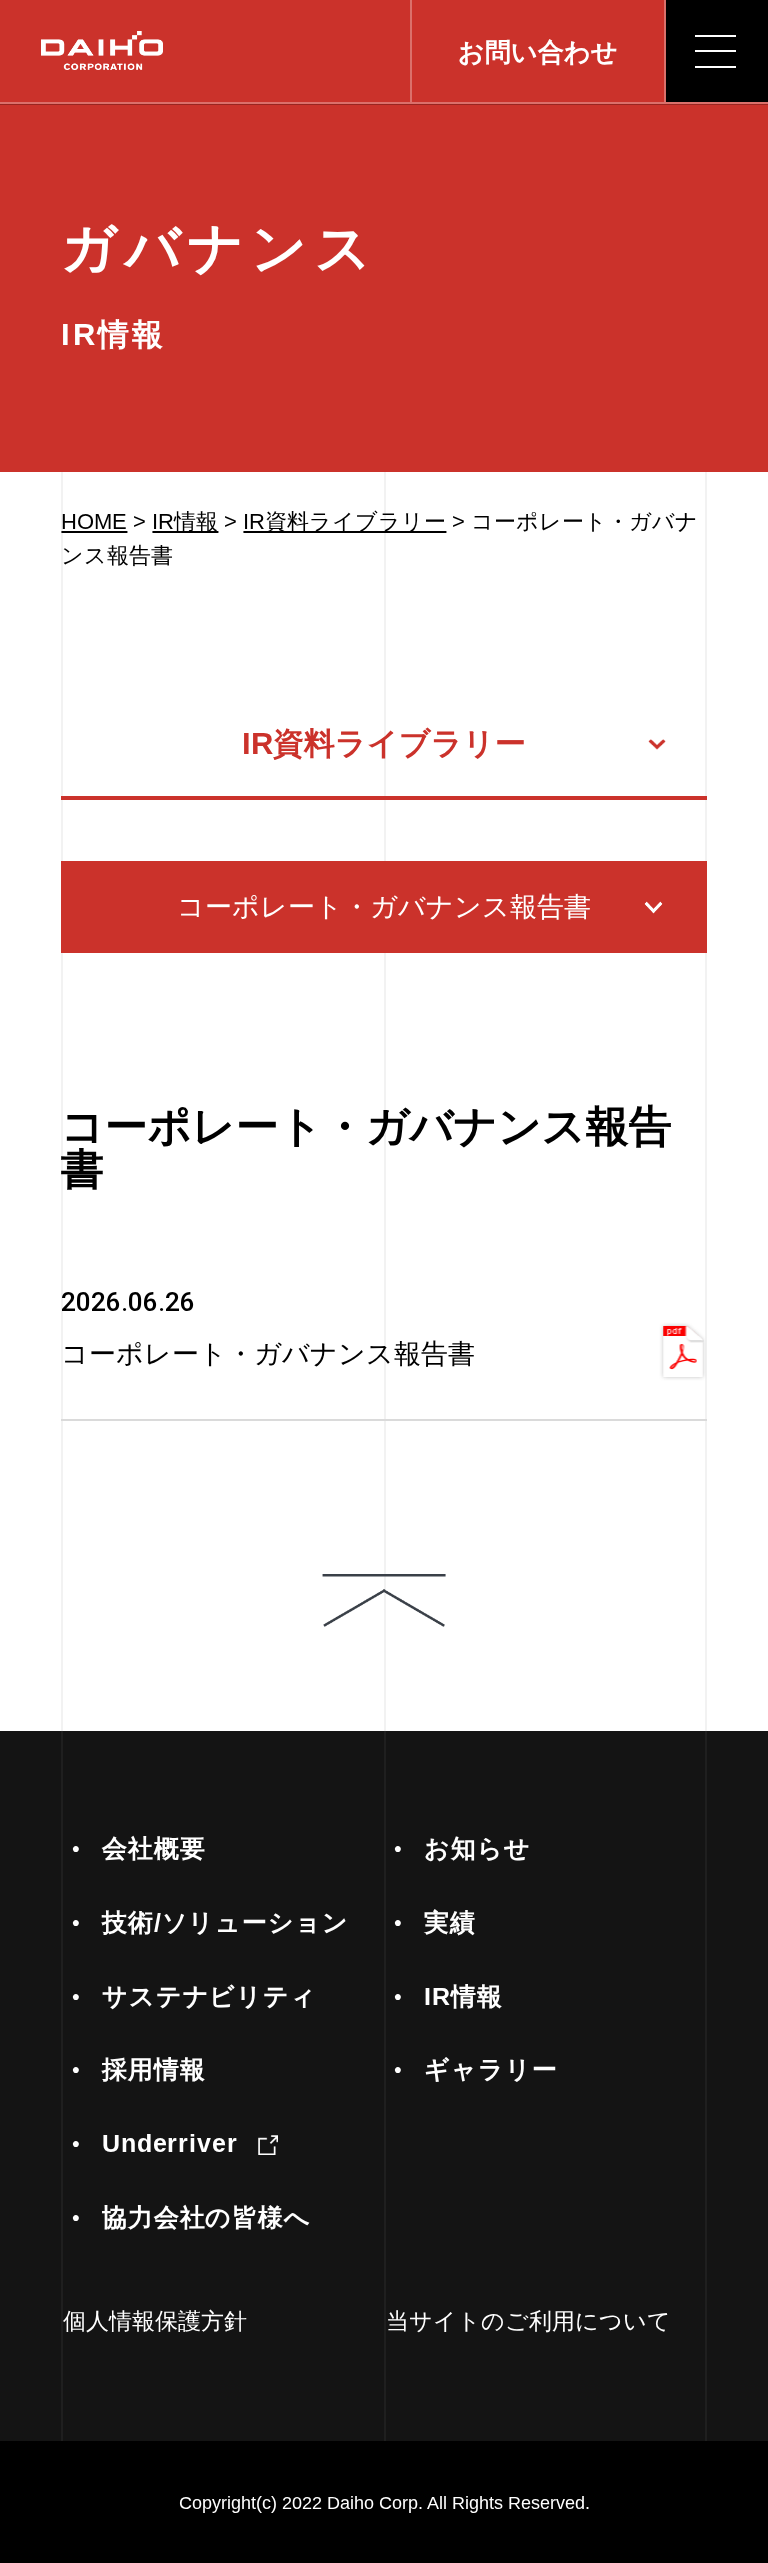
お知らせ (477, 1848)
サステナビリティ (210, 1996)
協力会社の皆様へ (207, 2217)
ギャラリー (491, 2069)
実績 (450, 1922)
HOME (94, 521)
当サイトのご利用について (528, 2321)
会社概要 (154, 1848)
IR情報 (185, 521)
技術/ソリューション (226, 1922)
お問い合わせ (538, 52)
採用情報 (154, 2069)
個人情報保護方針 (155, 2321)
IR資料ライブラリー (344, 521)
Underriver (170, 2143)
